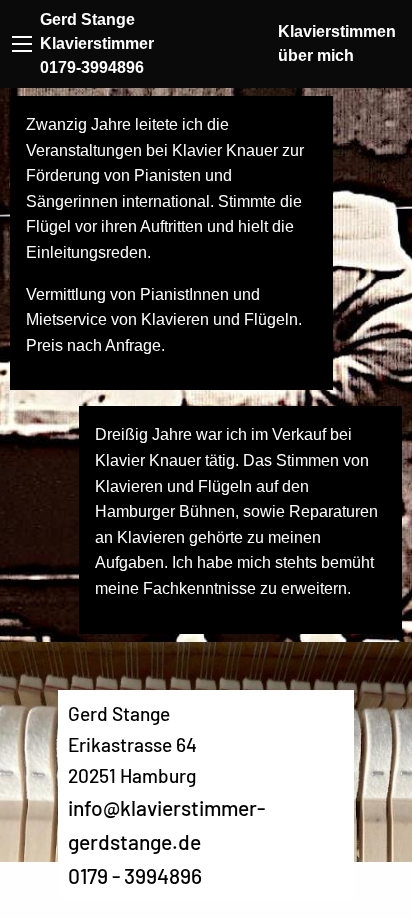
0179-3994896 (92, 67)
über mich (316, 55)
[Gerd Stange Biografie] (22, 44)
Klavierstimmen (337, 31)
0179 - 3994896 (135, 875)
